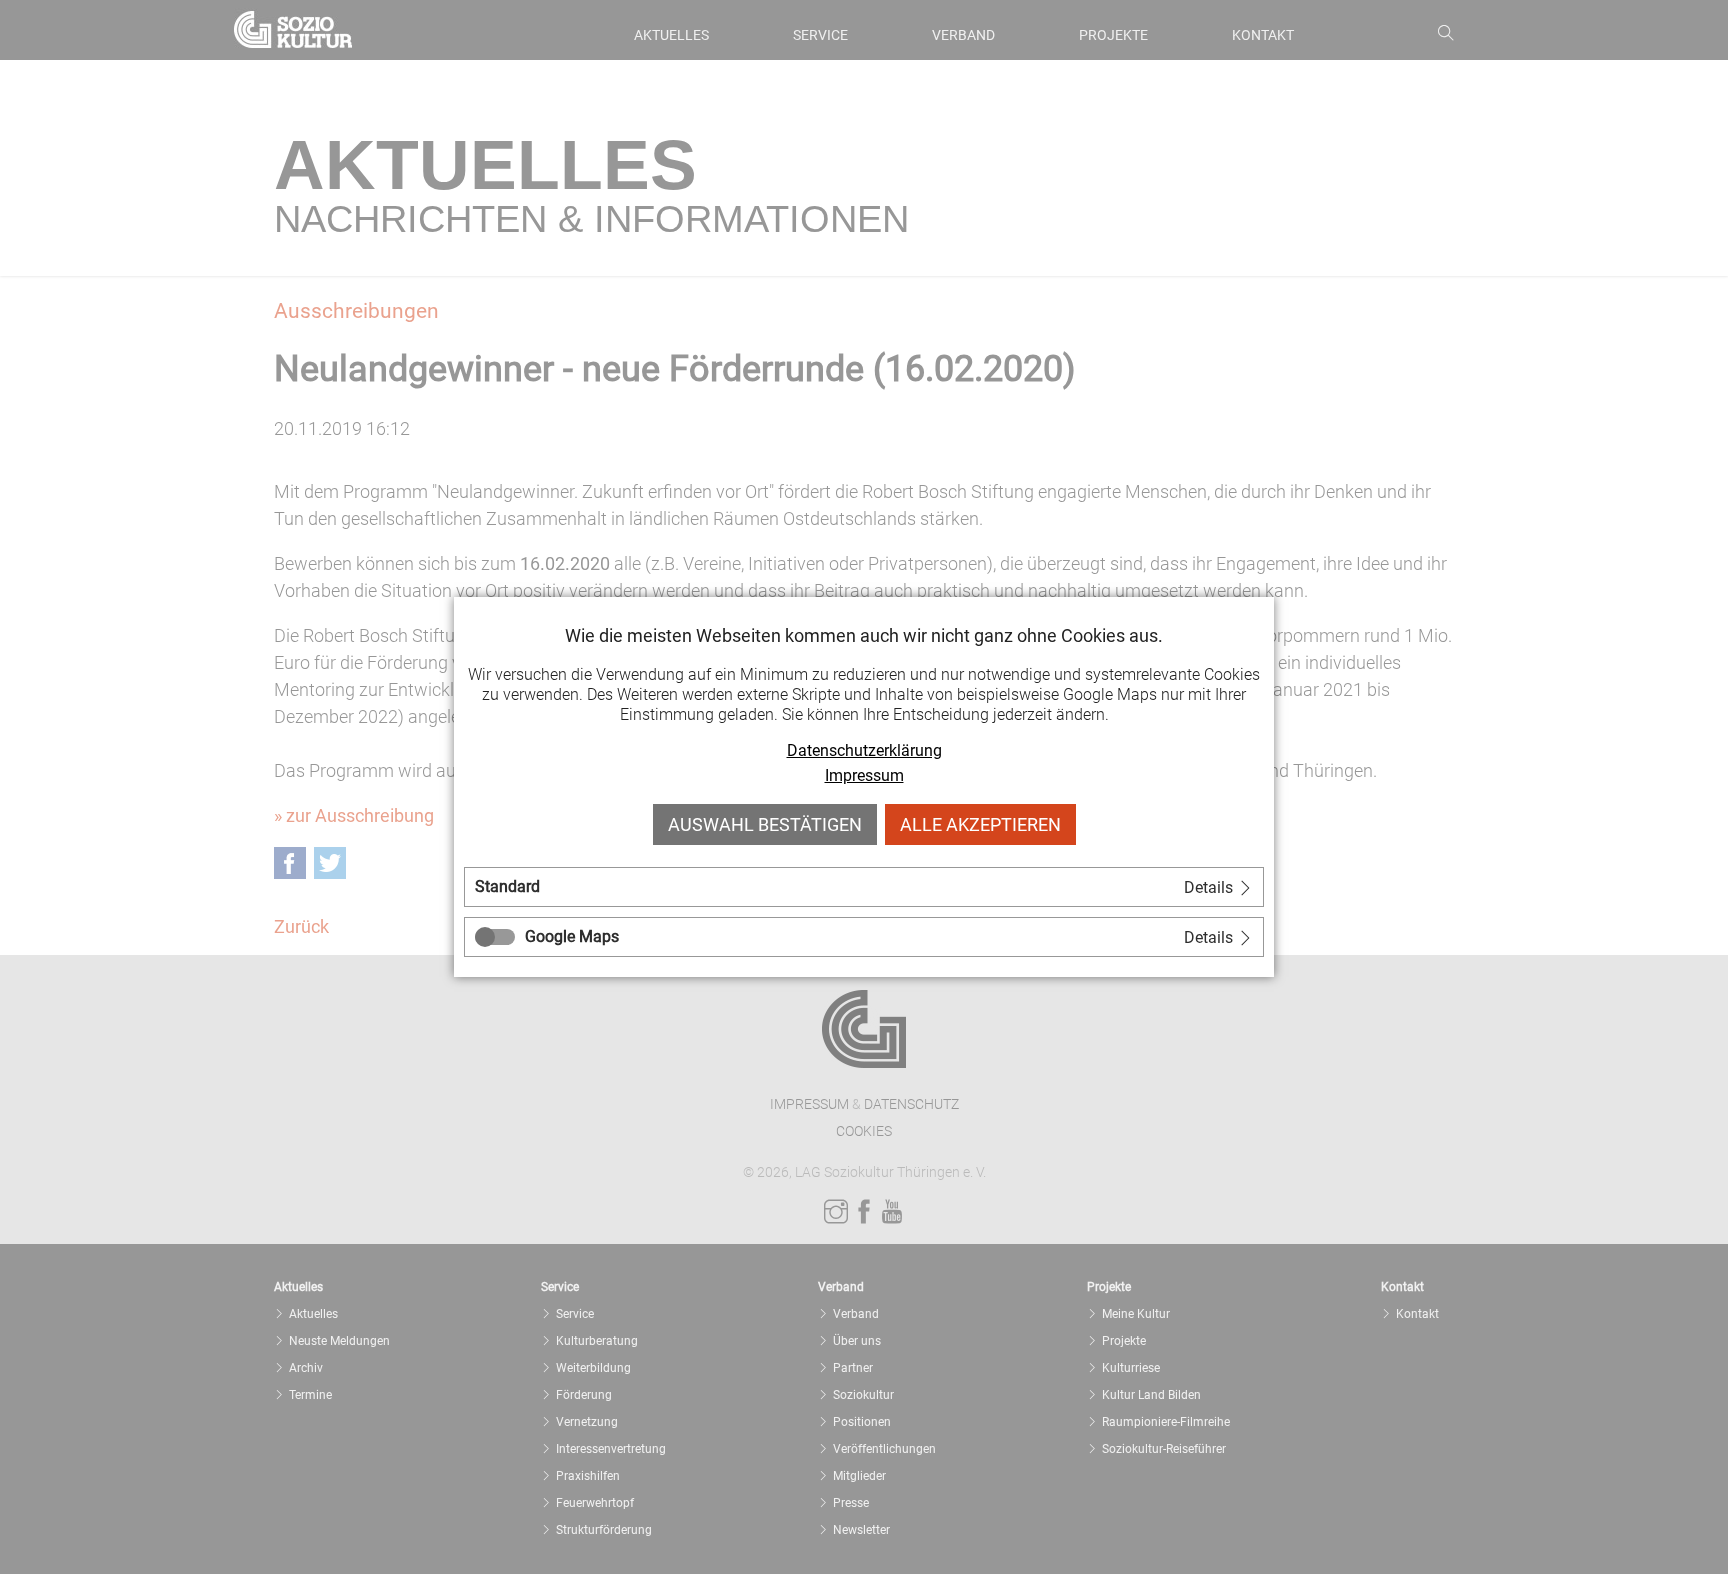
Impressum (864, 775)
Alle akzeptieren (980, 824)
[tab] (864, 887)
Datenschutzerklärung (864, 750)
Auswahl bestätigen (765, 824)
